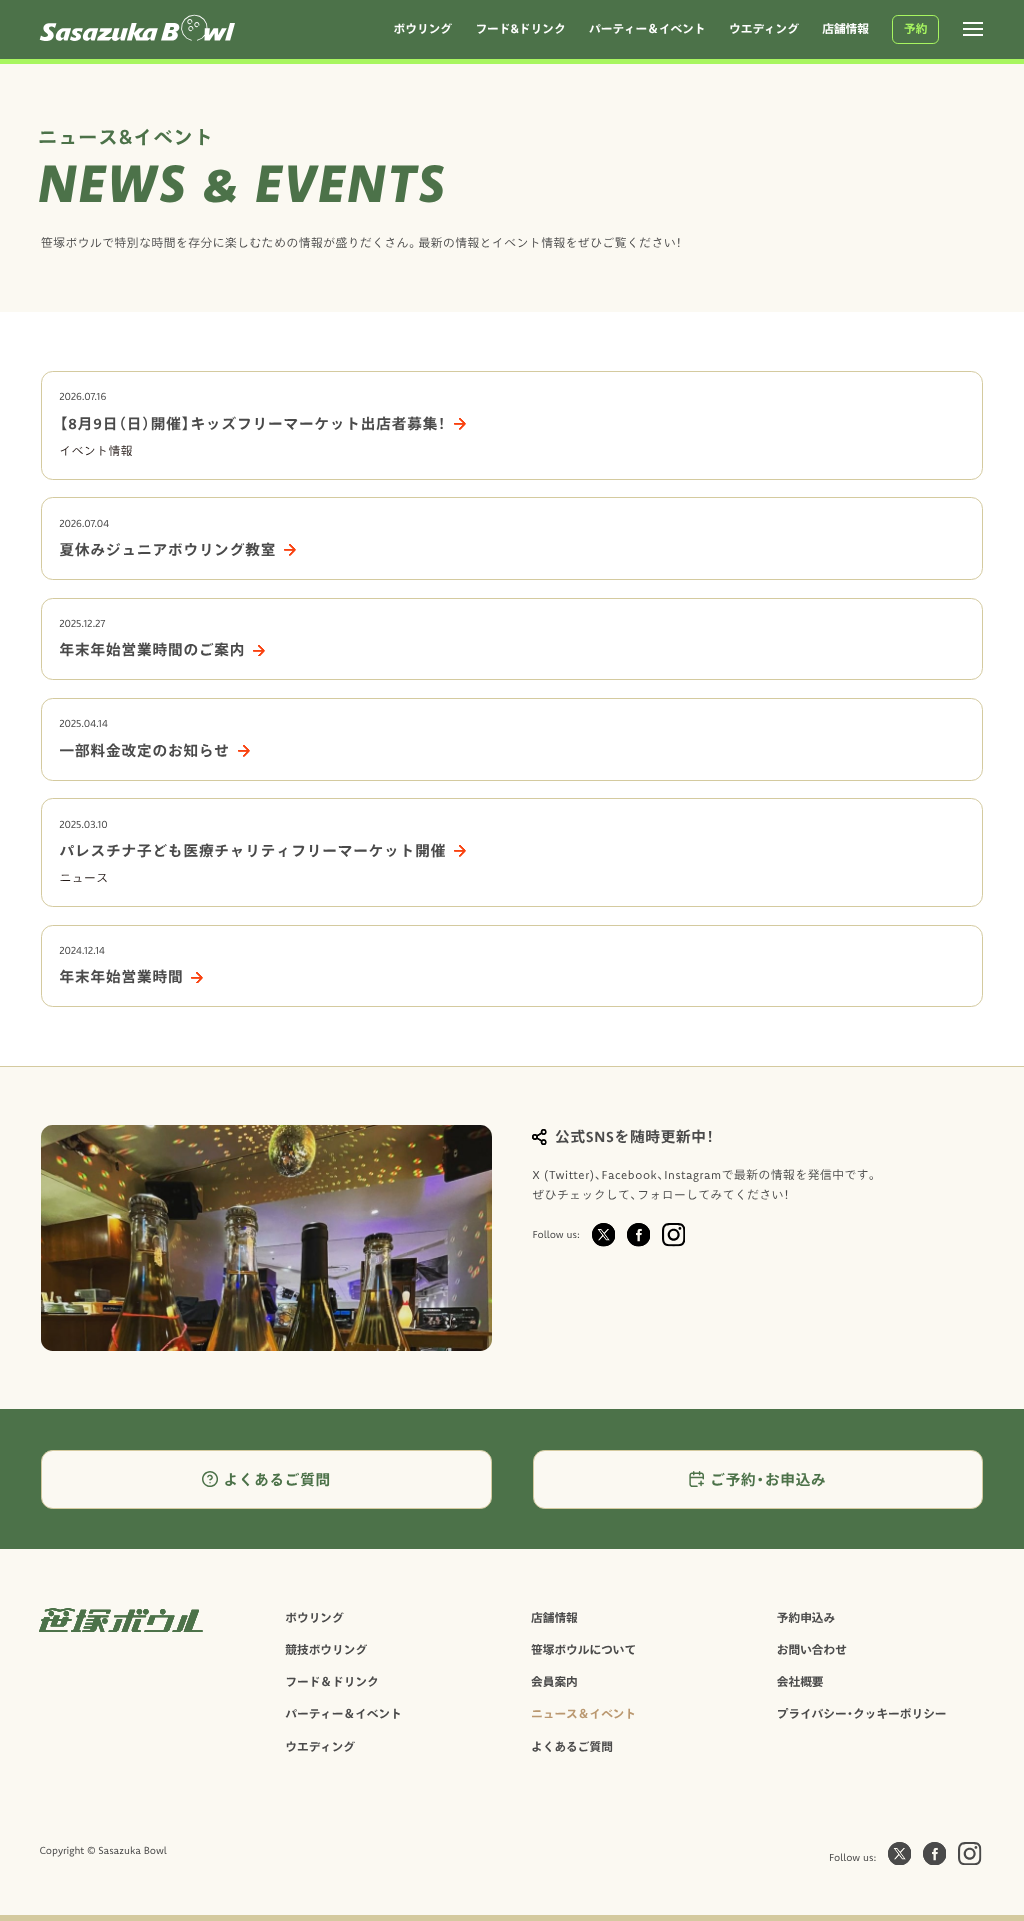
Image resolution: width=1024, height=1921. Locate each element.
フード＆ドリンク (332, 1681)
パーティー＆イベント (343, 1713)
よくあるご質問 (276, 1479)
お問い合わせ (812, 1649)
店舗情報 (554, 1617)
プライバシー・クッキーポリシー (862, 1713)
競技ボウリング (326, 1649)
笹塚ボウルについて (583, 1649)
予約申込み (806, 1617)
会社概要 (800, 1681)
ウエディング (320, 1746)
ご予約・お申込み (768, 1479)
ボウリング (314, 1617)
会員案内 (554, 1681)
